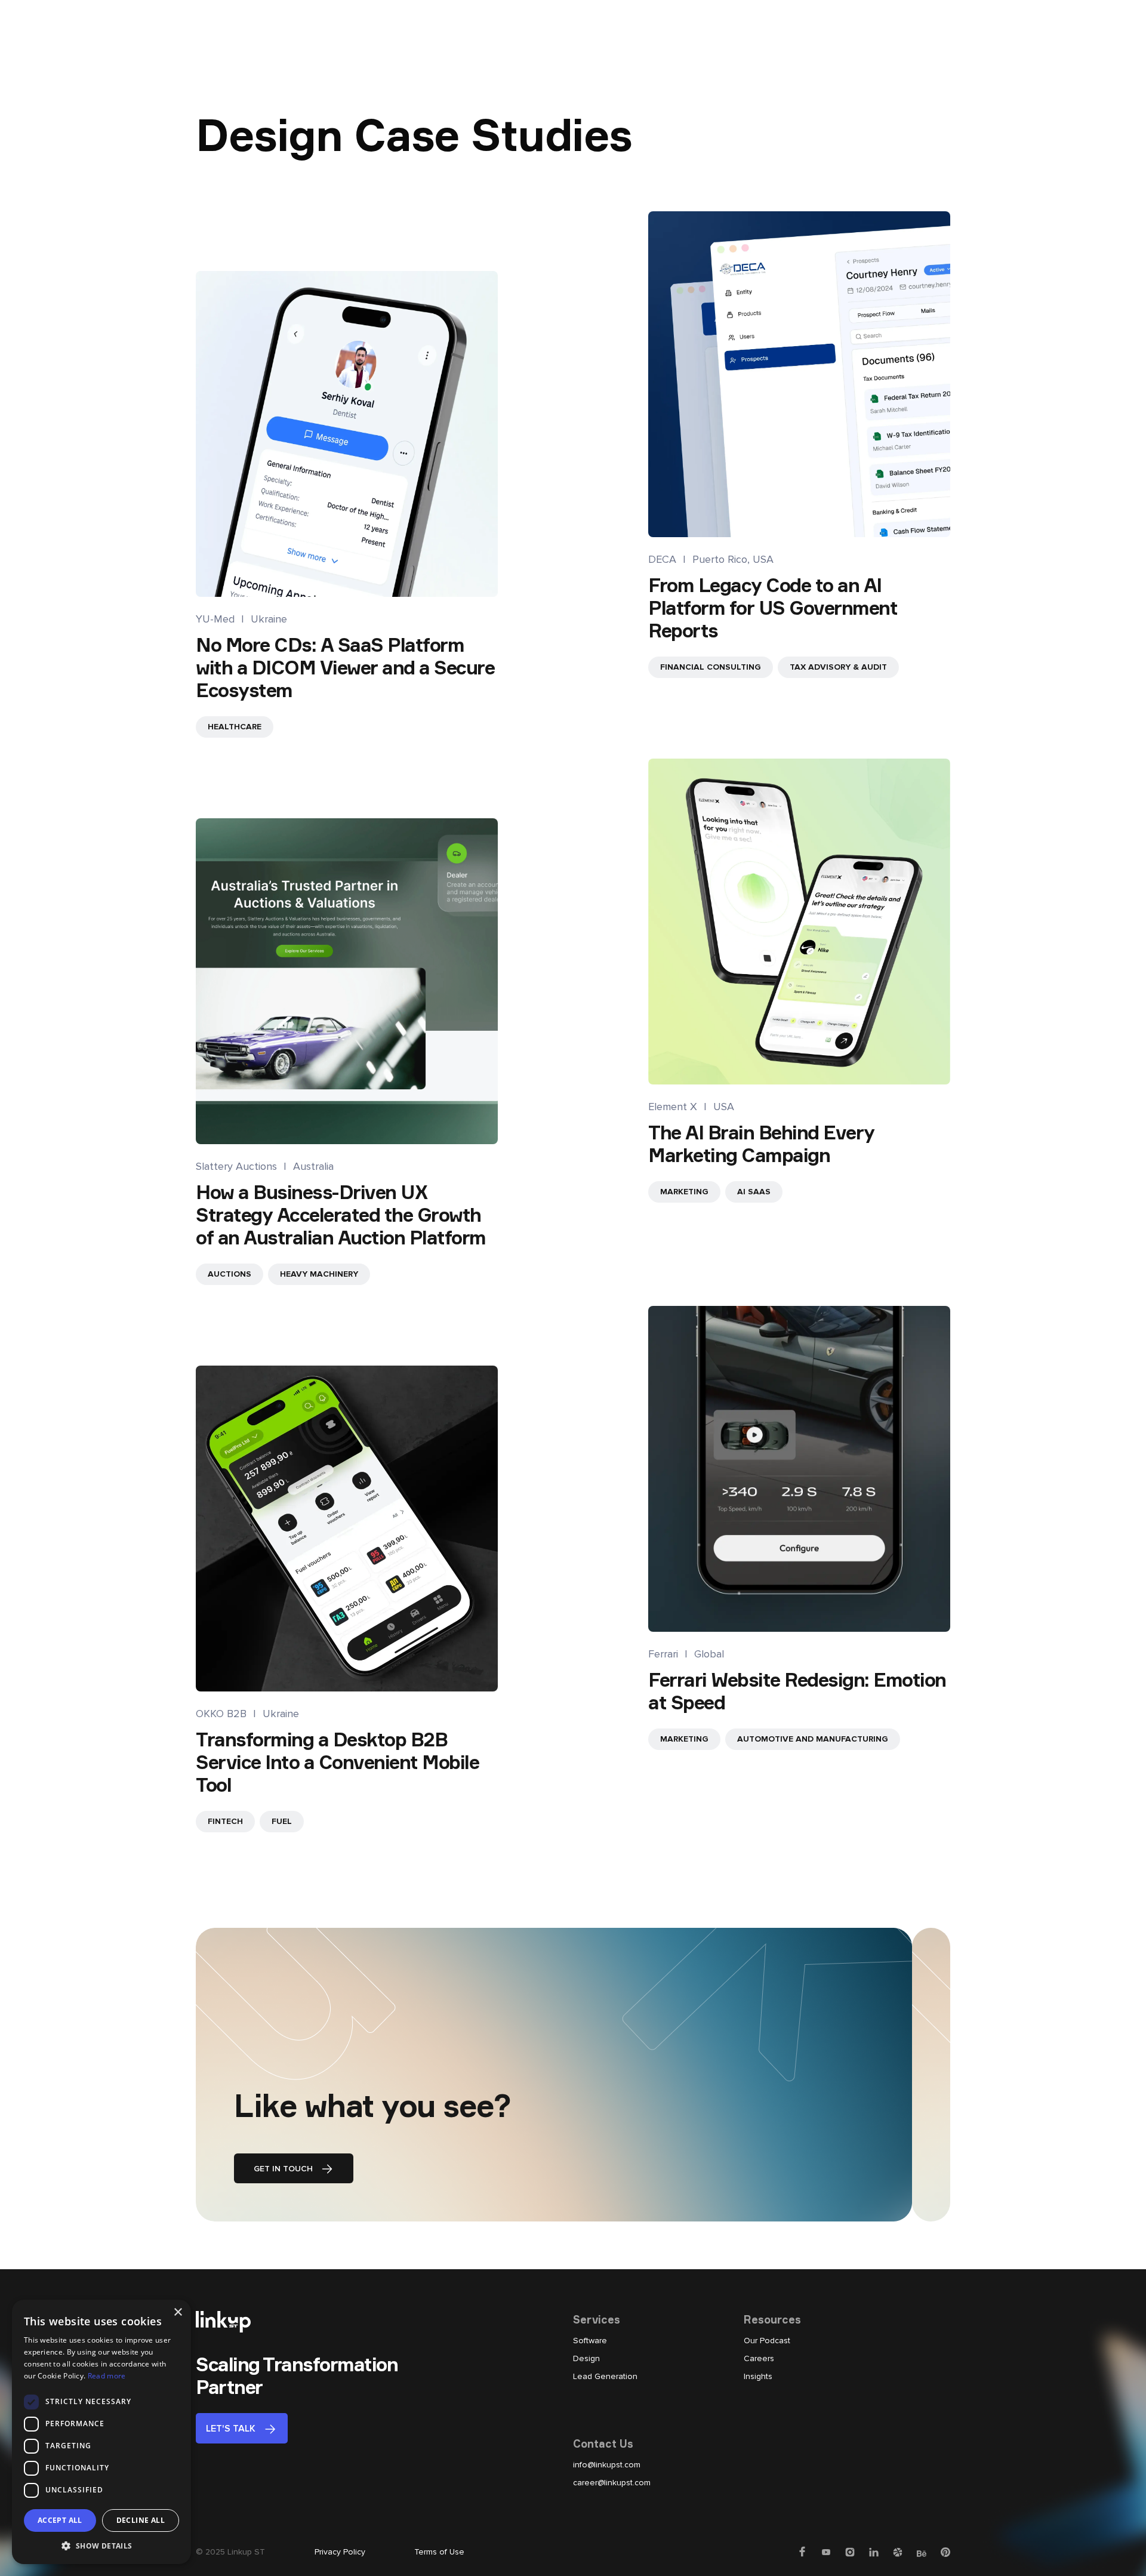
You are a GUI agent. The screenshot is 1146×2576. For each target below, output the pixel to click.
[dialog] (101, 2432)
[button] (101, 2546)
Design (586, 2358)
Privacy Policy (340, 2552)
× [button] (178, 2312)
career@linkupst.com (612, 2483)
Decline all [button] (141, 2520)
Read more (107, 2376)
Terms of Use (439, 2552)
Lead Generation (605, 2376)
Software (590, 2341)
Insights (758, 2376)
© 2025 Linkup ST (230, 2552)
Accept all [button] (60, 2520)
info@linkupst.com (607, 2465)
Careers (759, 2358)
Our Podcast (767, 2341)
